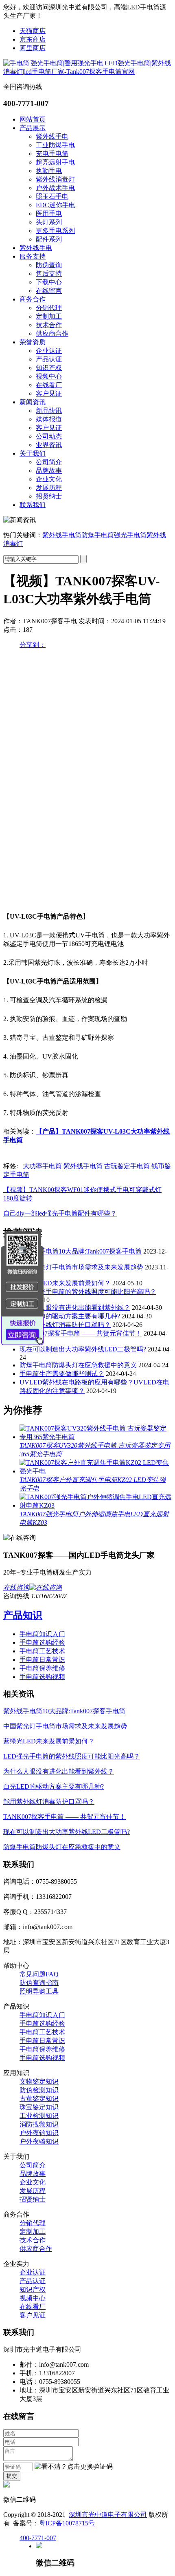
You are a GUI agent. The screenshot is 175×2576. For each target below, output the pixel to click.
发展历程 (49, 488)
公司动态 (49, 436)
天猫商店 (33, 31)
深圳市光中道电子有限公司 (108, 2515)
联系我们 (33, 505)
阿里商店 (33, 48)
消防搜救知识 (39, 2124)
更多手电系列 (55, 231)
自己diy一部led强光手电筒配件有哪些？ (60, 1213)
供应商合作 (52, 333)
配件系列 (49, 239)
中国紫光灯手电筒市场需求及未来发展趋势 (81, 1267)
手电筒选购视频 (42, 1677)
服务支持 (33, 256)
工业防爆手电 (55, 145)
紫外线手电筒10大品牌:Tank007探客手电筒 (81, 1251)
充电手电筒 (52, 154)
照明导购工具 (39, 1991)
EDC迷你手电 (56, 205)
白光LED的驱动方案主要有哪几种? (70, 1316)
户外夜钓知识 (39, 2133)
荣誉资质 (33, 342)
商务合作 (33, 299)
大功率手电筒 (42, 1166)
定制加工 (49, 316)
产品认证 (49, 359)
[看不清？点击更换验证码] (74, 2467)
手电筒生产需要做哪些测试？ (62, 1374)
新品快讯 (49, 411)
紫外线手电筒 (62, 535)
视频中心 (49, 376)
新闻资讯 (33, 402)
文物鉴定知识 (39, 2081)
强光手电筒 (130, 535)
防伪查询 (49, 265)
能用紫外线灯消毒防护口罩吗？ (65, 1325)
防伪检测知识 (39, 2090)
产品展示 (33, 128)
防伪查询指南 (39, 1983)
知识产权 (49, 368)
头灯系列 (49, 222)
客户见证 (49, 393)
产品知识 (23, 1615)
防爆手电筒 (98, 535)
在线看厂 (49, 385)
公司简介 (49, 462)
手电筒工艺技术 (42, 1651)
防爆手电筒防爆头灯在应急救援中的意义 (78, 1365)
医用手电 (49, 214)
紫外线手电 (52, 136)
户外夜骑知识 (39, 2141)
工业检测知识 (39, 2116)
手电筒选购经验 (42, 1642)
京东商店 (33, 39)
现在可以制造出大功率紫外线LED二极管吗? (83, 1349)
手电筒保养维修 (42, 1668)
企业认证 (49, 351)
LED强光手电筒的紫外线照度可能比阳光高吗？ (88, 1292)
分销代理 (49, 308)
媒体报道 (49, 419)
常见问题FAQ (39, 1974)
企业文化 (49, 479)
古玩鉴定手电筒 (127, 1166)
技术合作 (49, 325)
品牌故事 (49, 471)
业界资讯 (49, 445)
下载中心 (49, 282)
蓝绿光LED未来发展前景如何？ (65, 1283)
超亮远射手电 (55, 162)
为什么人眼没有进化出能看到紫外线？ (75, 1308)
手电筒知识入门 (42, 1634)
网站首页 (33, 119)
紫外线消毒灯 (55, 179)
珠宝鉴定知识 (39, 2107)
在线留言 (49, 291)
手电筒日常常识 (42, 1660)
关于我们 (33, 453)
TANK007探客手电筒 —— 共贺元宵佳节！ (81, 1333)
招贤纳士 (49, 496)
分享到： (33, 645)
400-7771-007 (38, 2538)
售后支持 (49, 274)
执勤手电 (49, 171)
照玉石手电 (52, 196)
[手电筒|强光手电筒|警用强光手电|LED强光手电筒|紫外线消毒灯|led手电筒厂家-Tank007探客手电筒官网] (87, 72)
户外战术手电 (55, 188)
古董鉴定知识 (39, 2099)
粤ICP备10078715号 (67, 2523)
